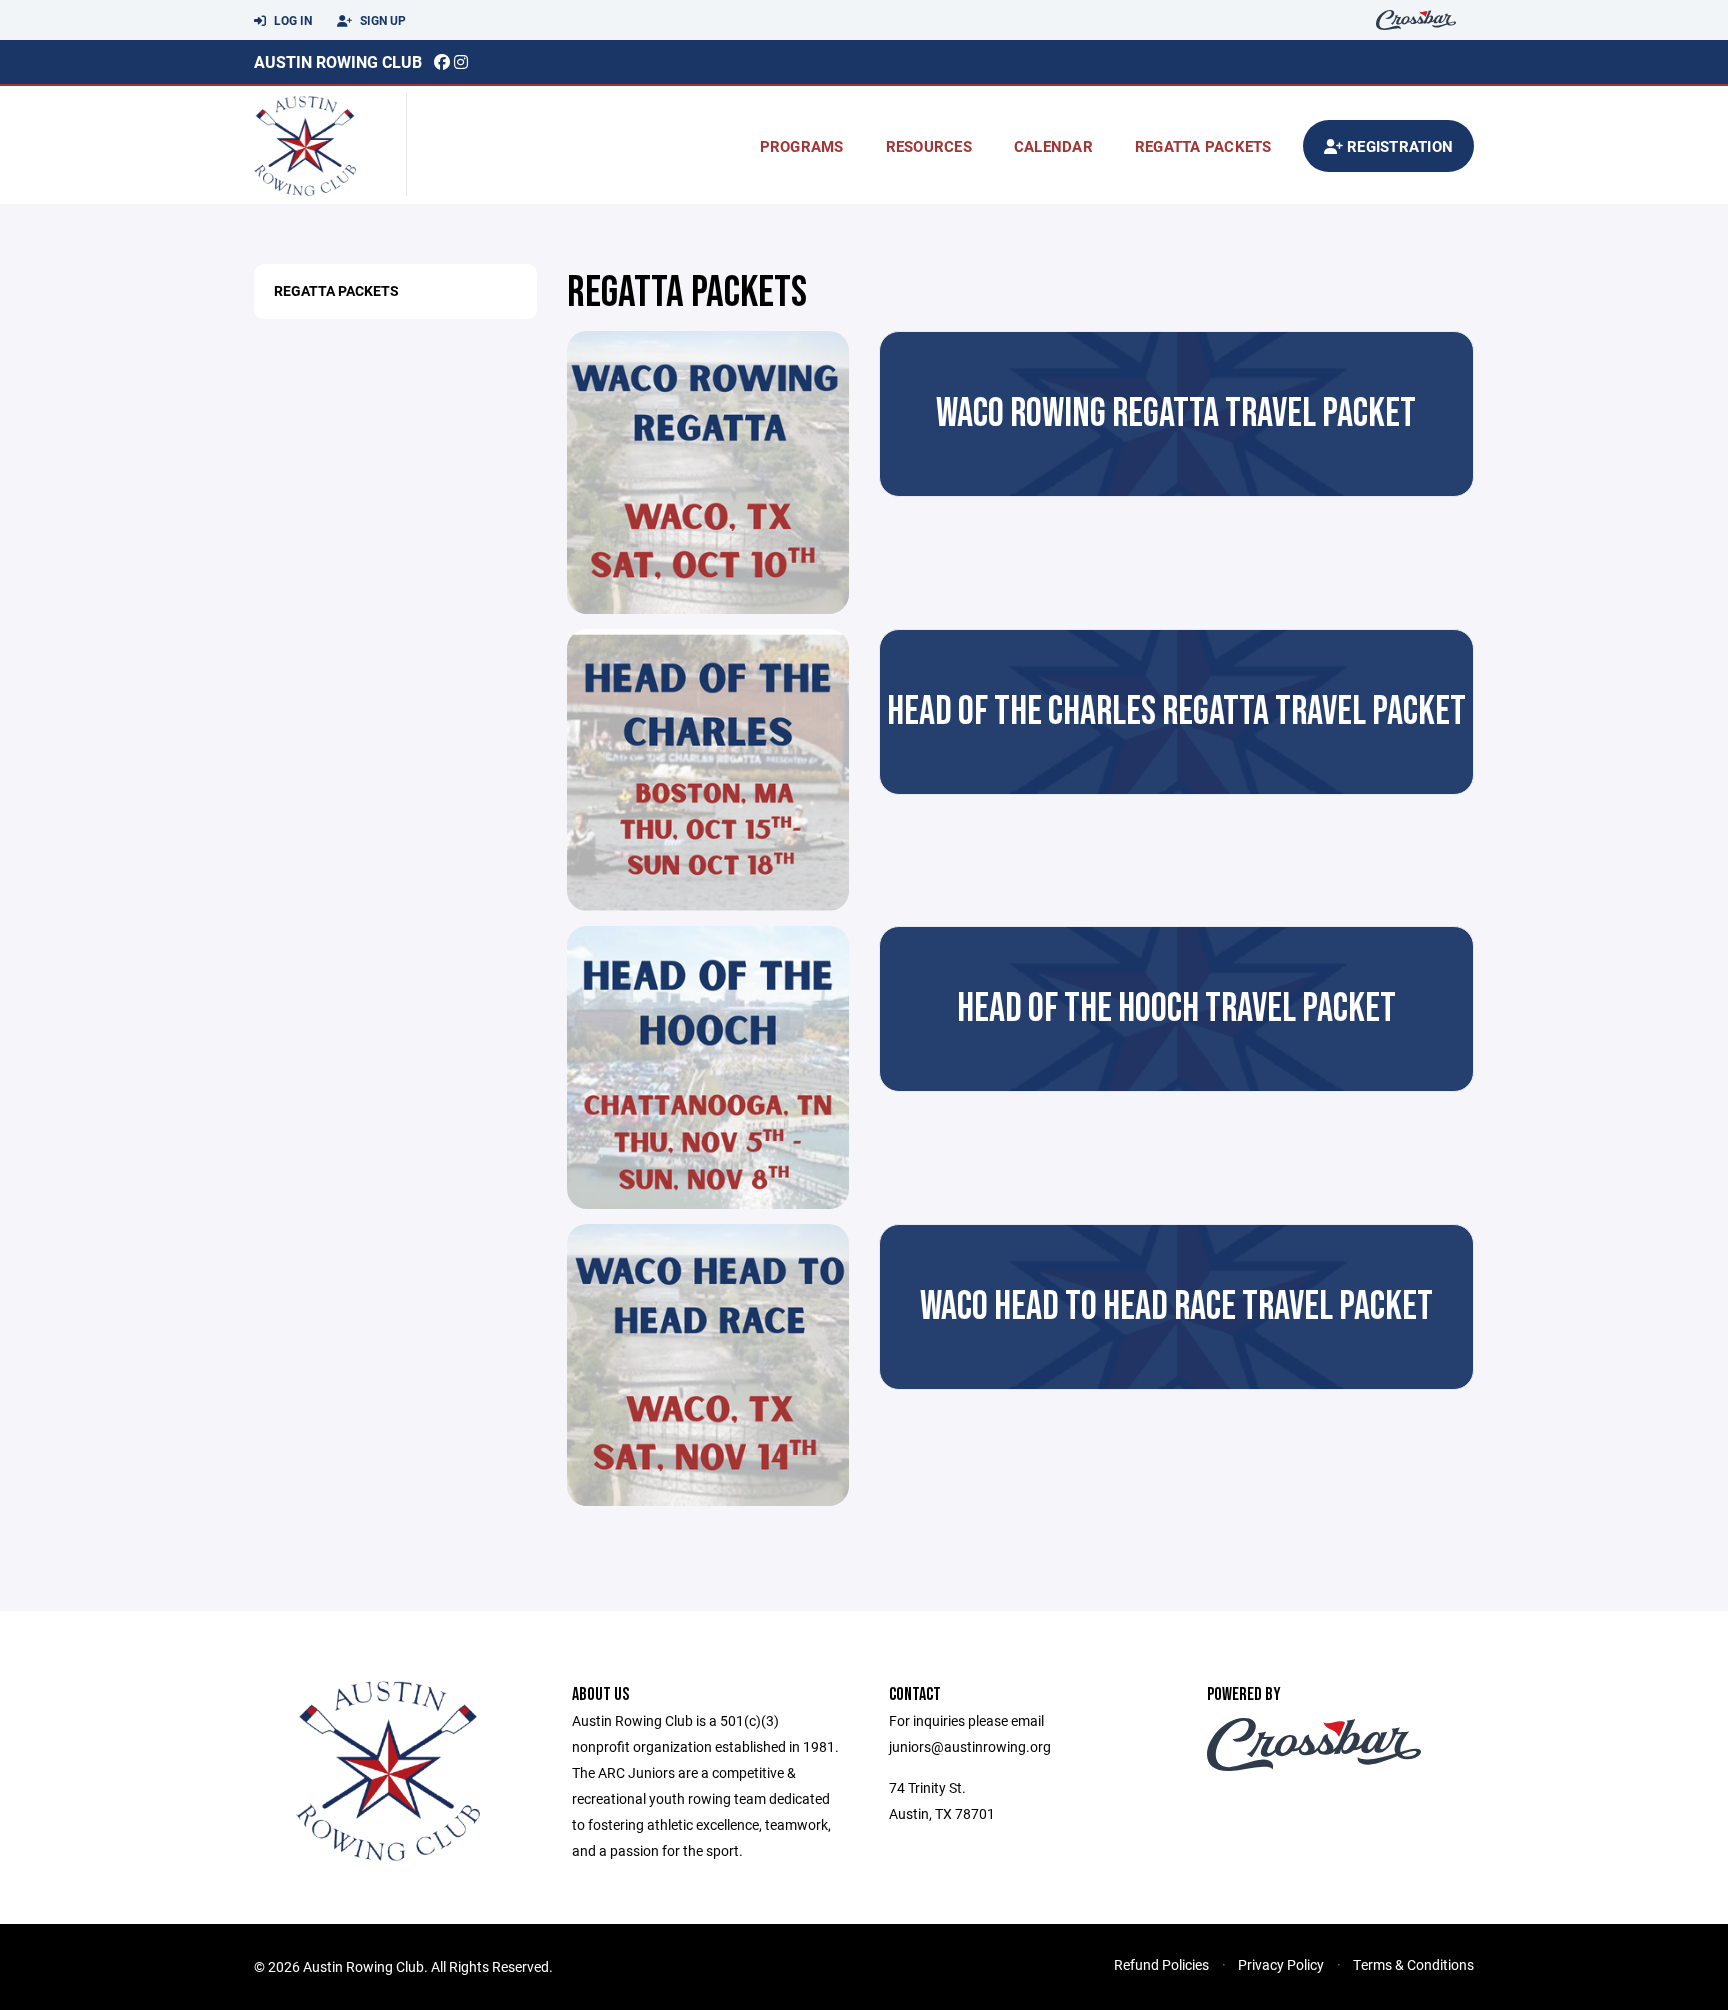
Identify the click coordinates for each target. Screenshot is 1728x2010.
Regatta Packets (336, 290)
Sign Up (381, 20)
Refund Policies (1161, 1964)
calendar (1053, 146)
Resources (929, 146)
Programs (802, 146)
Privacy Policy (1281, 1964)
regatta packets (1203, 146)
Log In (291, 20)
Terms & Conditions (1413, 1964)
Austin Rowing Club (338, 61)
